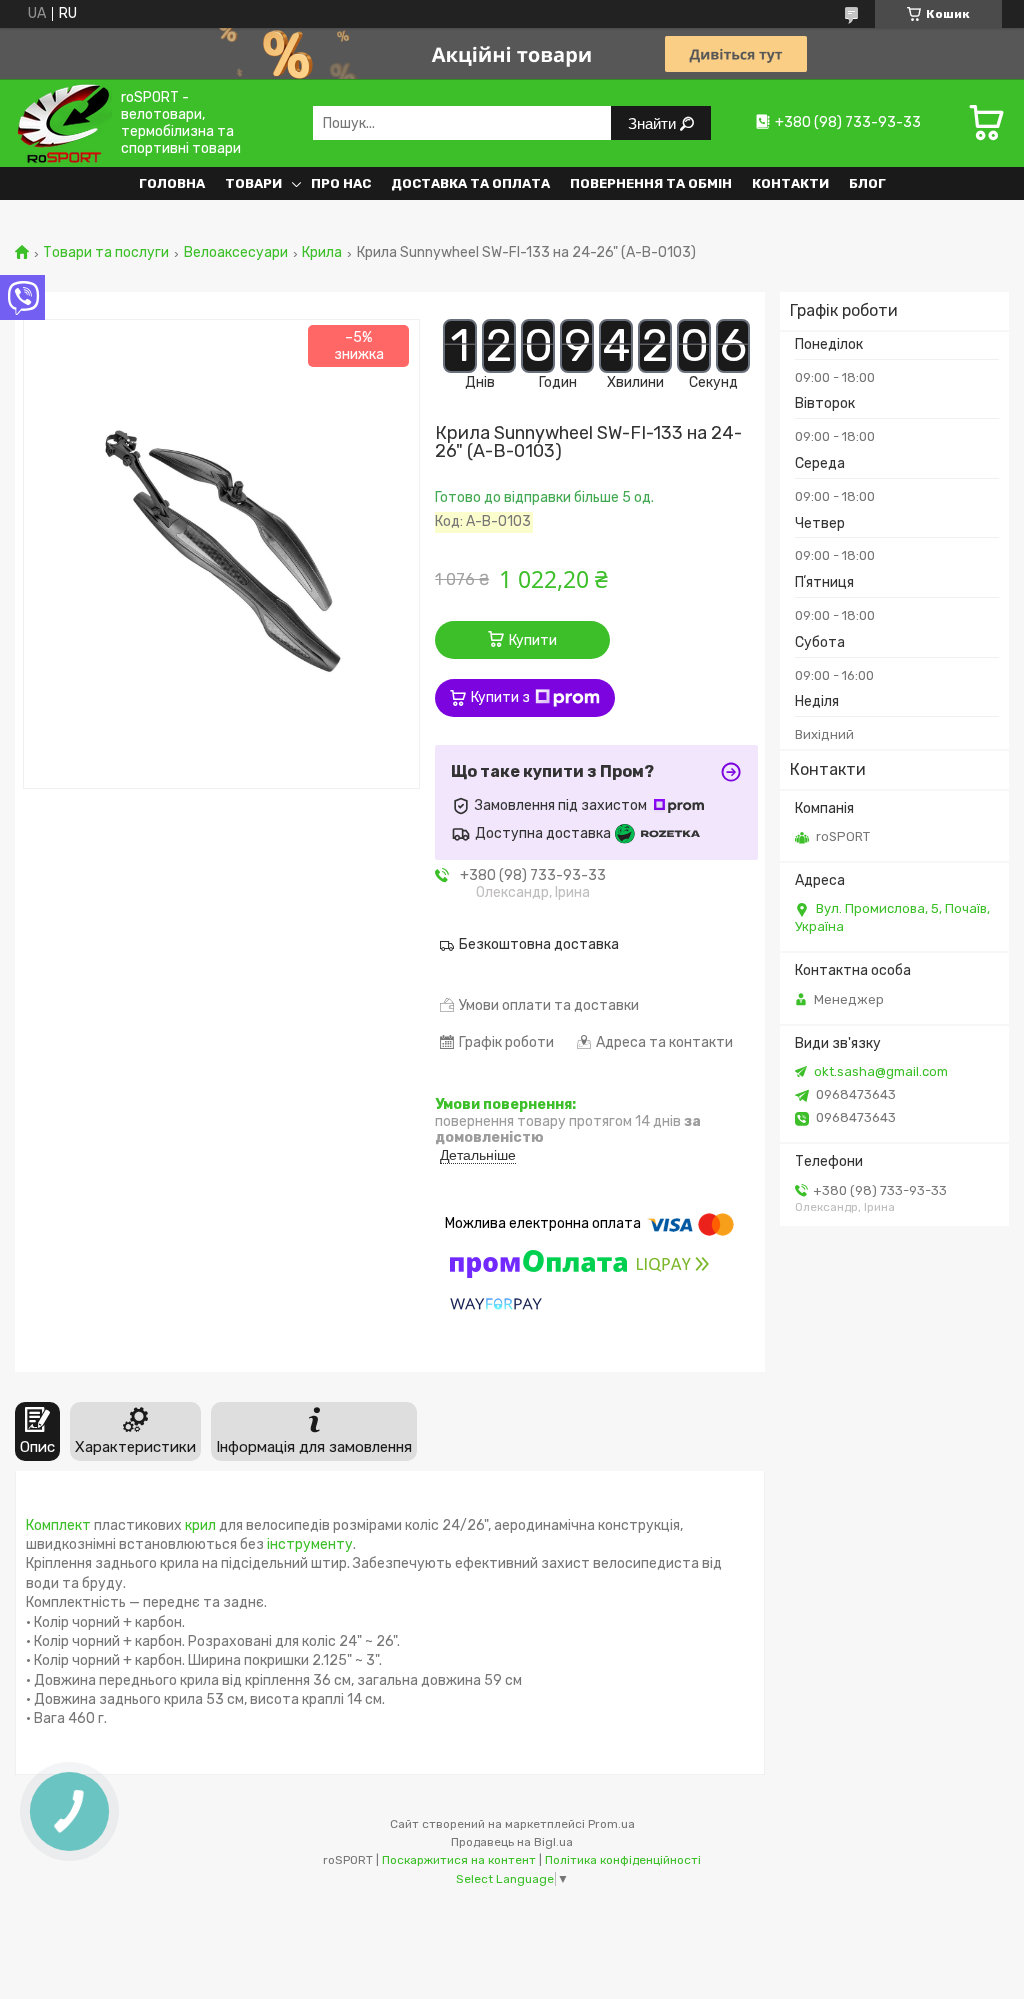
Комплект (58, 1525)
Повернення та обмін (651, 183)
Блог (867, 183)
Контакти (790, 183)
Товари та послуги (106, 253)
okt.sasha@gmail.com (881, 1071)
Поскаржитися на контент (459, 1860)
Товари (253, 183)
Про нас (341, 183)
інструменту (310, 1544)
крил (200, 1525)
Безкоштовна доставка (539, 944)
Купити (533, 640)
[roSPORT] (63, 122)
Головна (172, 183)
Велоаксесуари (236, 253)
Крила (322, 253)
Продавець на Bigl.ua (512, 1842)
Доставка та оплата (470, 183)
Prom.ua (611, 1824)
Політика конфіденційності (623, 1860)
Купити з (500, 697)
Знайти (654, 123)
